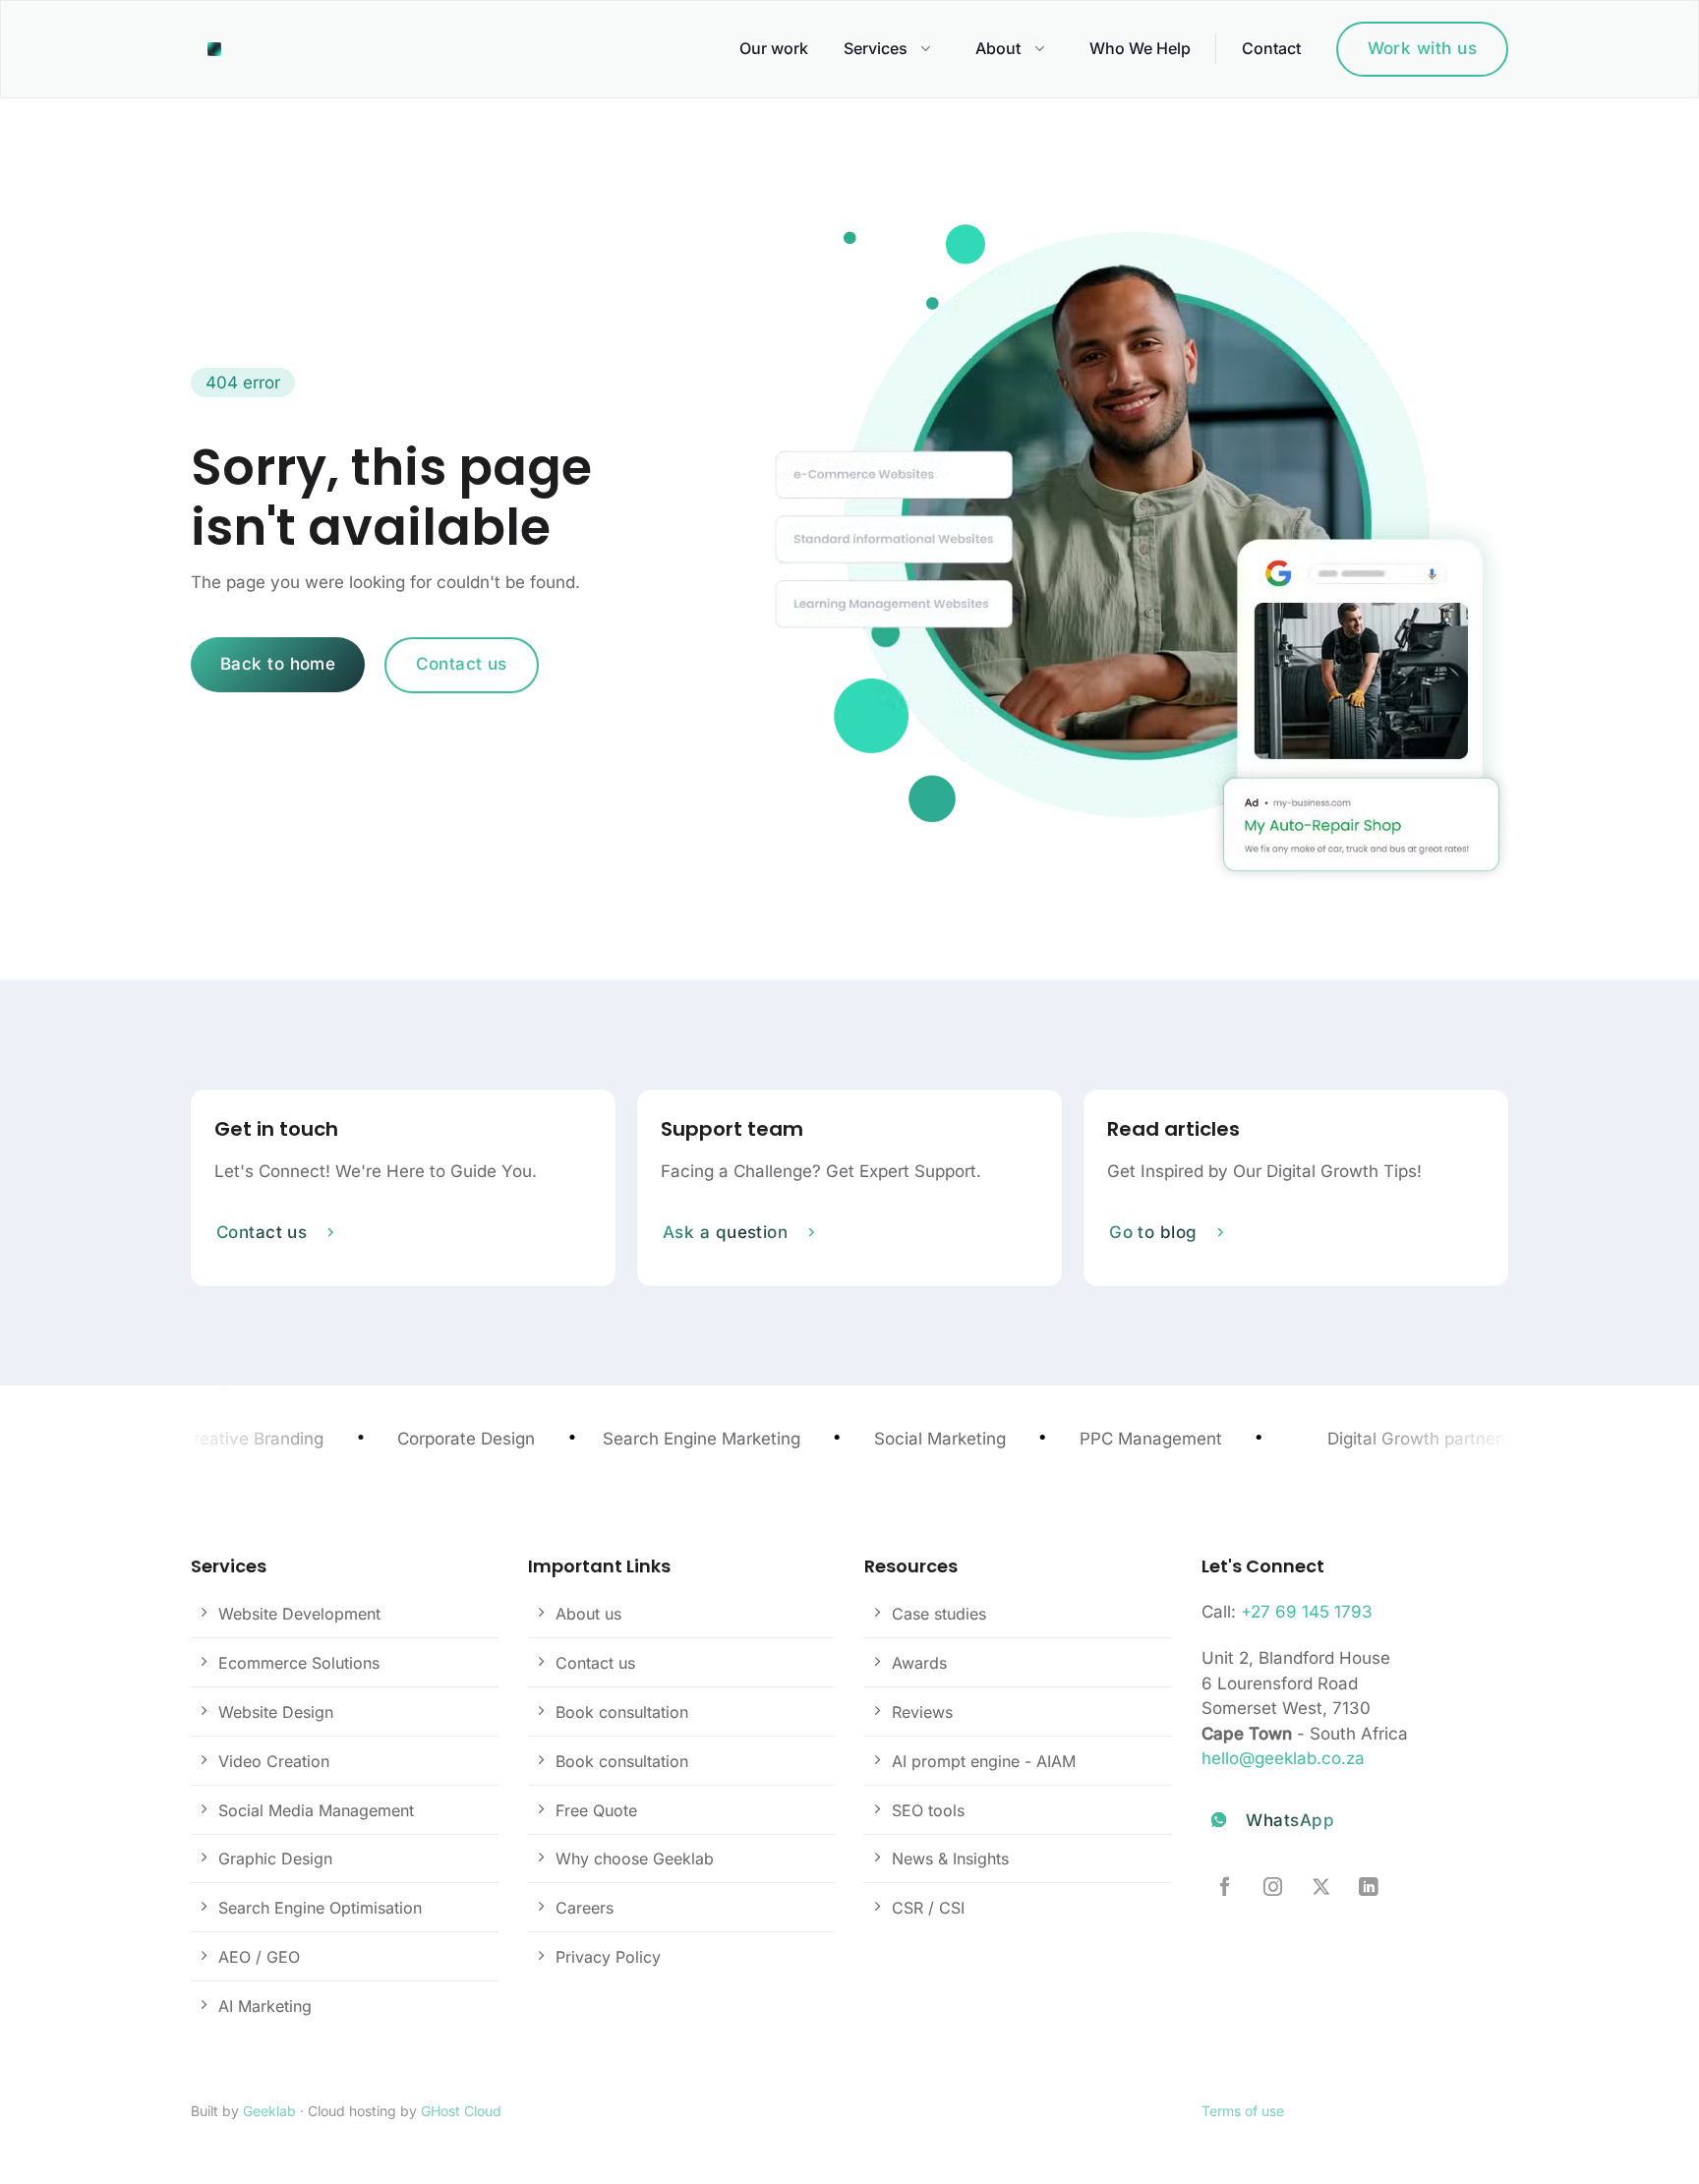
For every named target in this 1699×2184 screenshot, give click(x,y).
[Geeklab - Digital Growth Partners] (219, 49)
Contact (1271, 48)
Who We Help (1140, 48)
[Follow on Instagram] (1273, 1888)
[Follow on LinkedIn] (1368, 1888)
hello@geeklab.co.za (1283, 1758)
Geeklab (269, 2111)
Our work (774, 48)
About (998, 48)
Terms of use (1243, 2111)
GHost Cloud (461, 2111)
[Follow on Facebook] (1225, 1888)
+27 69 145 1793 (1307, 1612)
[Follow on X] (1321, 1888)
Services (876, 48)
